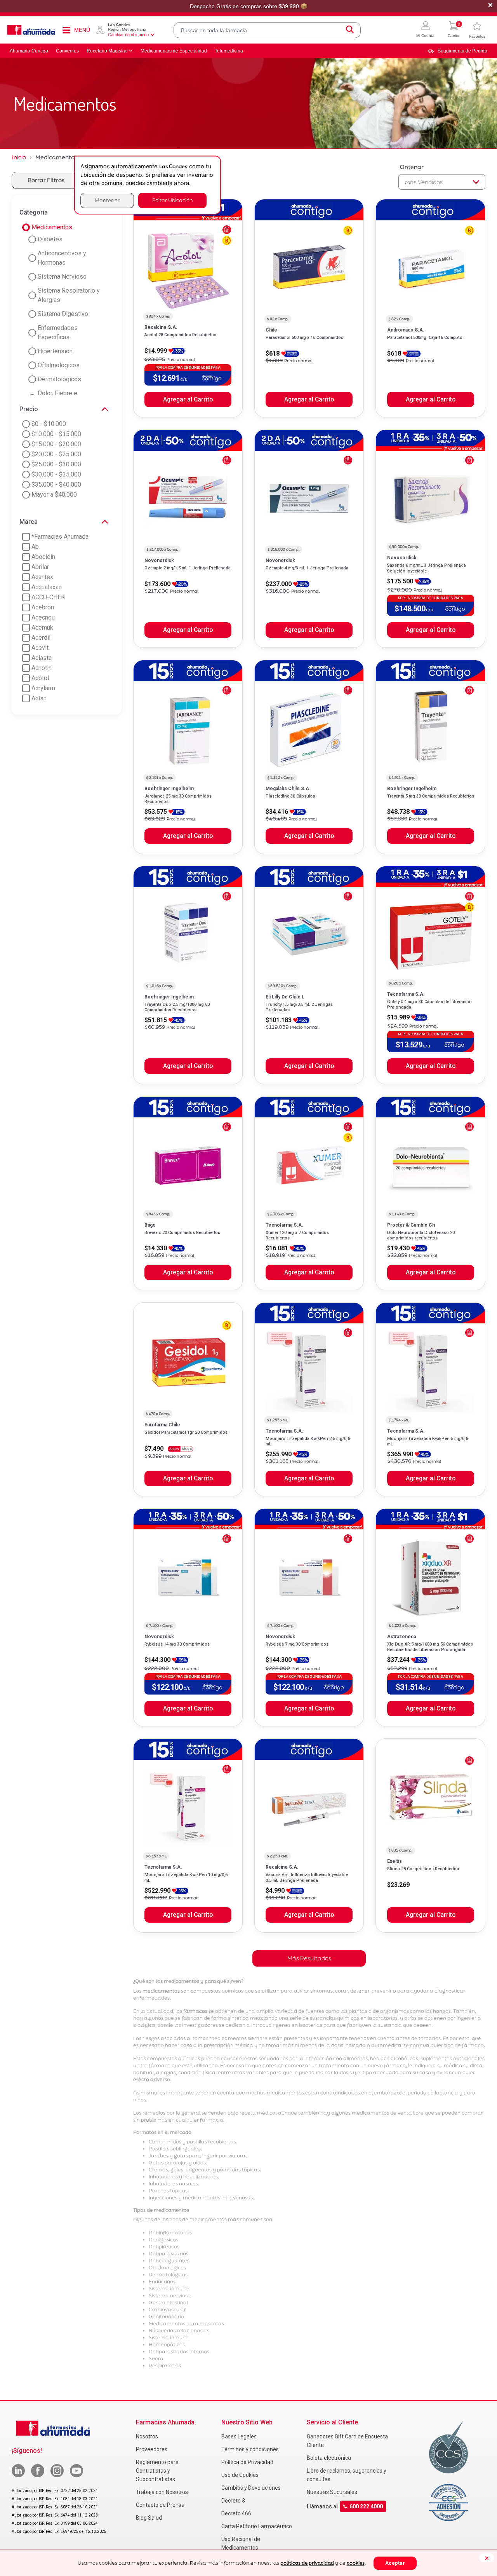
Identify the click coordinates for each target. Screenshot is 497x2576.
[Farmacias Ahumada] (31, 30)
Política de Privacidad (247, 2462)
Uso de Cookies (240, 2475)
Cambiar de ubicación (128, 35)
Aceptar (395, 2563)
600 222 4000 (366, 2507)
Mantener (107, 200)
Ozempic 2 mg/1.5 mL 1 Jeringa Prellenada (188, 568)
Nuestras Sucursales (332, 2492)
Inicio (19, 157)
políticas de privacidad (307, 2563)
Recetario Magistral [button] (107, 51)
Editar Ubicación (172, 200)
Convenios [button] (67, 51)
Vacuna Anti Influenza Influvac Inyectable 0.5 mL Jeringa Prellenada (307, 1877)
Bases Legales (239, 2436)
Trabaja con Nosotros (162, 2492)
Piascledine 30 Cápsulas (290, 796)
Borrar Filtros (46, 180)
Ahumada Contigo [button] (29, 51)
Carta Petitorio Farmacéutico (257, 2526)
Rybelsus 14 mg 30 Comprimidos (177, 1644)
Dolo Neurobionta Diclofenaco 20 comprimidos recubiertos (421, 1235)
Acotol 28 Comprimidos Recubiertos (180, 335)
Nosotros (147, 2436)
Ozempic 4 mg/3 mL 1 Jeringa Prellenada (307, 568)
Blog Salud (149, 2518)
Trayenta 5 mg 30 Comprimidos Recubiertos (431, 796)
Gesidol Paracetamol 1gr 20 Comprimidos (186, 1432)
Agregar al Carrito (188, 400)
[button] (425, 30)
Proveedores (152, 2449)
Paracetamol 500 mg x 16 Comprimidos (304, 338)
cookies (356, 2563)
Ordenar (412, 167)
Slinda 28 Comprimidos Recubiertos (423, 1869)
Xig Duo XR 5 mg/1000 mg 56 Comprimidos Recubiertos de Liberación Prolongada (430, 1647)
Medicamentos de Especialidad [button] (174, 51)
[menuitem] (457, 51)
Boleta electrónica (329, 2458)
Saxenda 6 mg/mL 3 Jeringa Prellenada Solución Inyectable (427, 568)
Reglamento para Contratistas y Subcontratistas (157, 2471)
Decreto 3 (233, 2501)
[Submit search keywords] (350, 30)
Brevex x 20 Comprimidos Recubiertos (182, 1233)
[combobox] (267, 30)
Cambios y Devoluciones (251, 2488)
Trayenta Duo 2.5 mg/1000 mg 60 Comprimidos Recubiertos (177, 1007)
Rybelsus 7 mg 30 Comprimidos (297, 1644)
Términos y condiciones (250, 2449)
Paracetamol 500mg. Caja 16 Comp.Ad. (425, 338)
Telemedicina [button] (229, 51)
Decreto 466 (236, 2513)
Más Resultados (309, 1958)
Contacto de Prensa (160, 2505)
